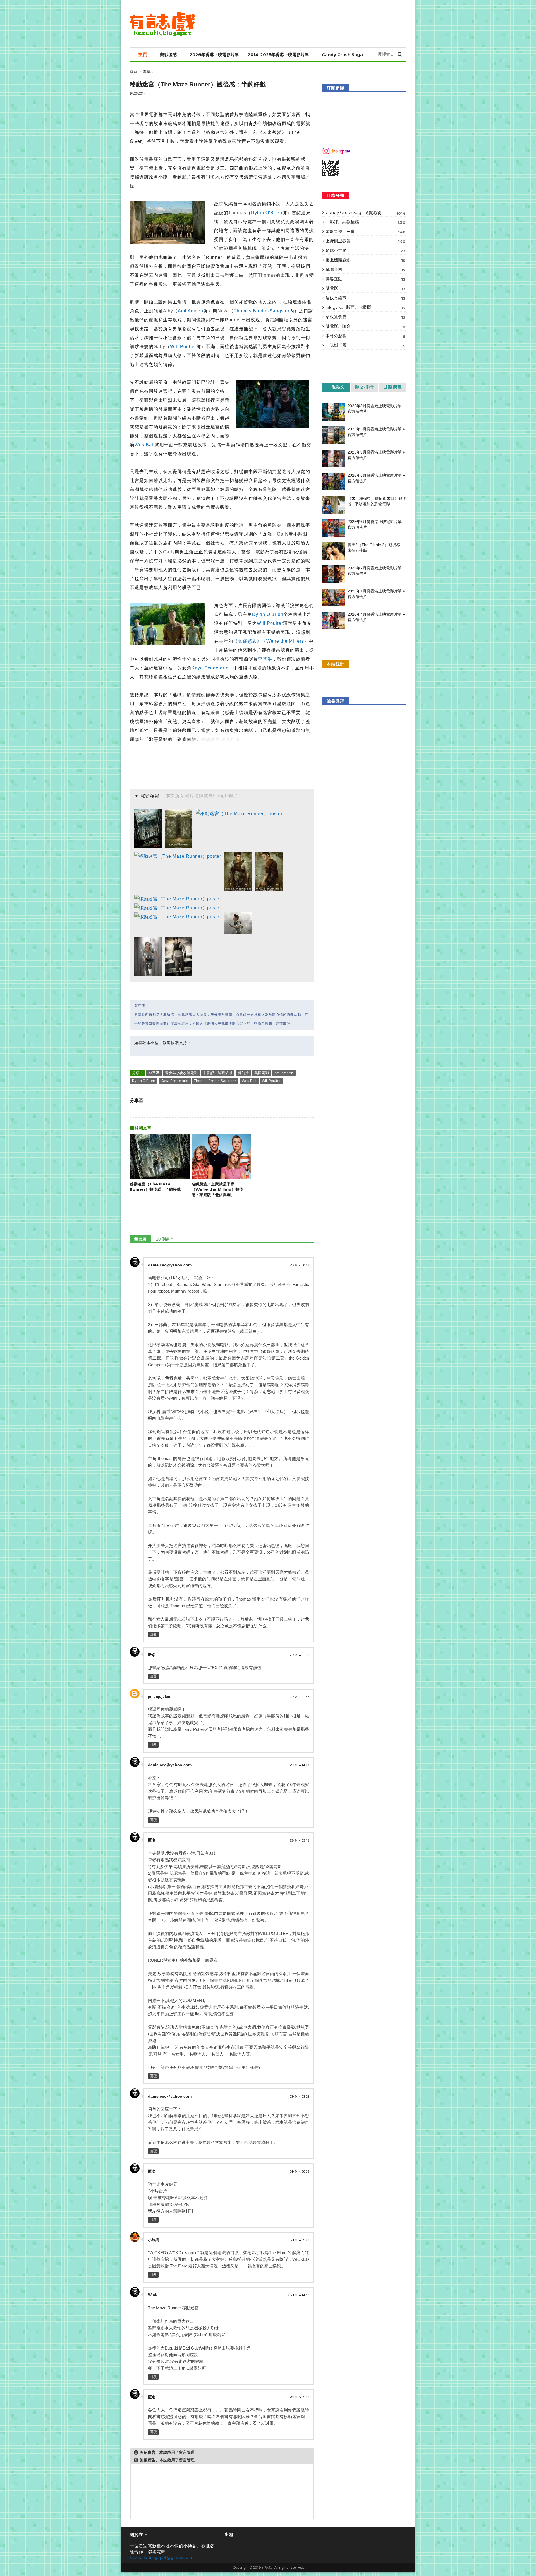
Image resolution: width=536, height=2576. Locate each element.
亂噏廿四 (365, 269)
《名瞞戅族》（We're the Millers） (271, 641)
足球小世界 (365, 250)
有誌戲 (267, 2567)
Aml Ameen (191, 311)
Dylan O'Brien (267, 213)
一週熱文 (336, 387)
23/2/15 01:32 (299, 2397)
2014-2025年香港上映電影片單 (278, 55)
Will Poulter (183, 347)
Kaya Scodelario (210, 668)
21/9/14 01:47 (299, 1697)
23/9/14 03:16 (299, 1841)
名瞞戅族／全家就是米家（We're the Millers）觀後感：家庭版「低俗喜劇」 (217, 1189)
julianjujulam (160, 1697)
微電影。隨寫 (365, 326)
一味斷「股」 (365, 345)
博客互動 (365, 279)
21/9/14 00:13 (299, 1265)
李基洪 (148, 72)
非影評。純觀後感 (218, 1073)
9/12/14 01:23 (299, 2240)
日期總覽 (393, 387)
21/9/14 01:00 (299, 1655)
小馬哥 (154, 2240)
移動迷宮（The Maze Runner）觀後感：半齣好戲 (155, 1187)
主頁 (143, 55)
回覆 (153, 1634)
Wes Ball (145, 445)
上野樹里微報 (365, 241)
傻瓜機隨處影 (365, 260)
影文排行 (364, 387)
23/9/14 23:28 (299, 2097)
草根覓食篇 (365, 317)
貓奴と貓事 (365, 298)
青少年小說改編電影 (181, 1073)
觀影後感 (168, 55)
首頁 (133, 71)
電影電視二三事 (365, 232)
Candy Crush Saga (342, 55)
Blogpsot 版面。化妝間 (365, 307)
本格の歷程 (365, 336)
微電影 (365, 288)
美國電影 (262, 1073)
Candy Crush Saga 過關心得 (365, 213)
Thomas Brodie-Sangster (262, 311)
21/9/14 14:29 (299, 1765)
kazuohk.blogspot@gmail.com (161, 2557)
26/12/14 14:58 (298, 2295)
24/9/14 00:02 (299, 2172)
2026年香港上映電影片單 (214, 55)
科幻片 (243, 1073)
